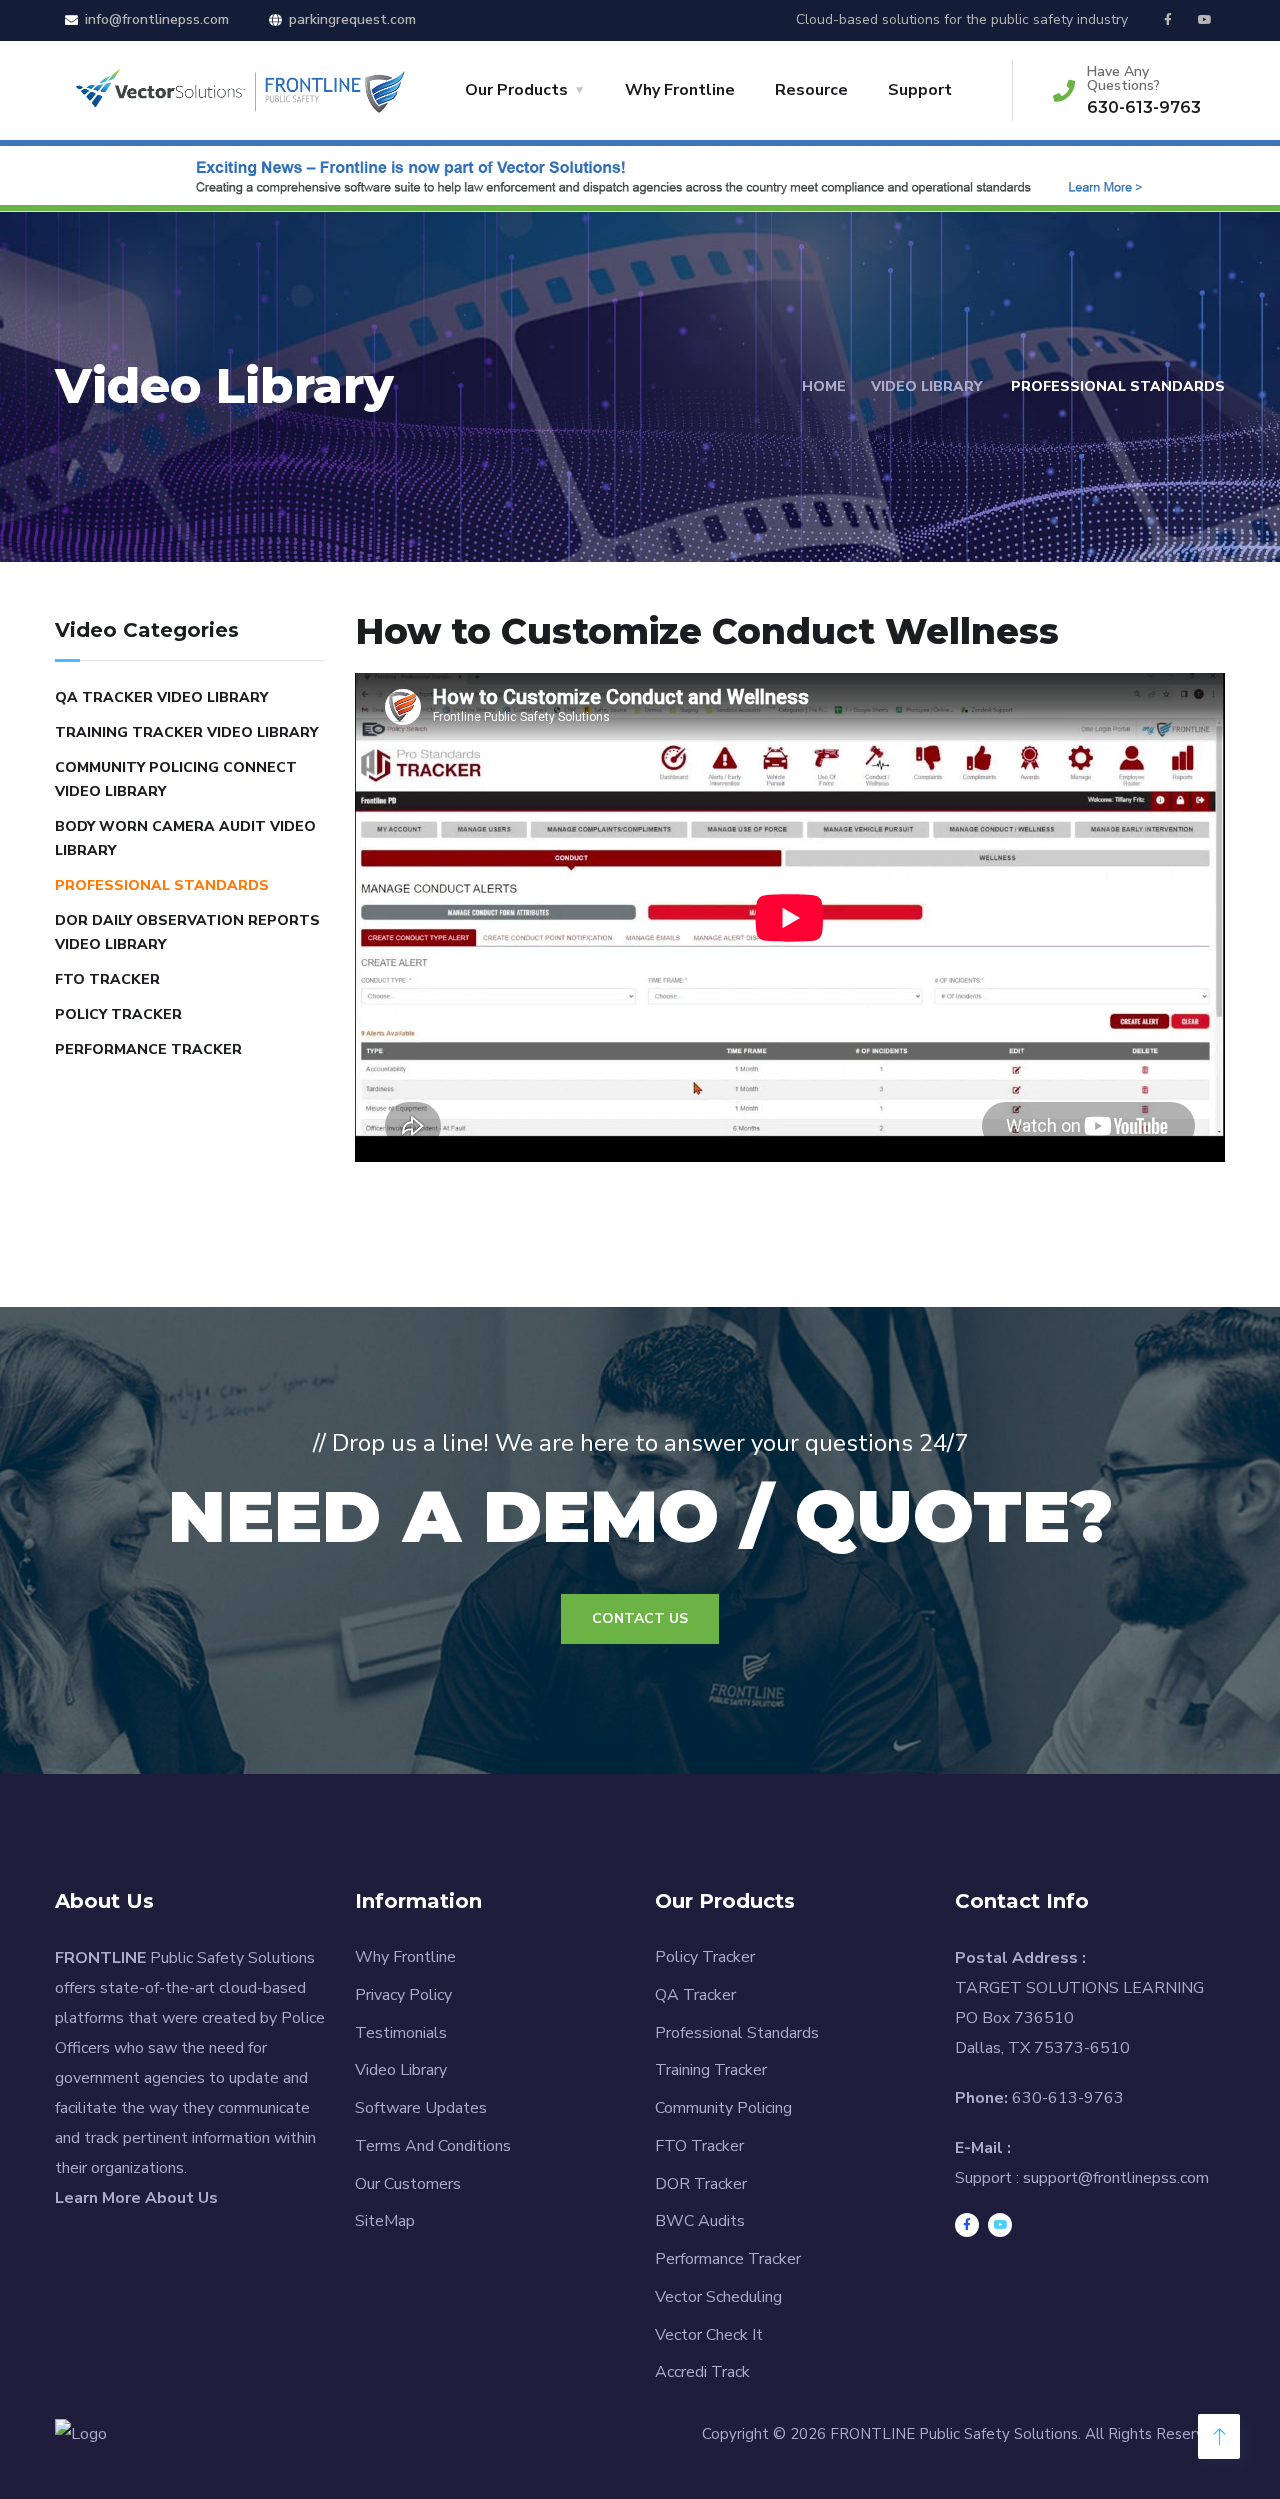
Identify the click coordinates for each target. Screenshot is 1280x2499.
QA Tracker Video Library (161, 697)
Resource (811, 90)
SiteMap (385, 2221)
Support (920, 90)
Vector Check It (709, 2335)
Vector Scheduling (718, 2297)
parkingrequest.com (352, 19)
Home (824, 386)
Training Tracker (711, 2070)
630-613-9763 (1144, 107)
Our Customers (408, 2184)
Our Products (516, 90)
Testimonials (401, 2033)
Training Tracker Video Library (186, 732)
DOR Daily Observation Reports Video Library (187, 932)
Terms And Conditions (433, 2146)
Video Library (926, 386)
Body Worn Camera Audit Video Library (185, 838)
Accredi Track (702, 2372)
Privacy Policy (403, 1995)
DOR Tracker (701, 2184)
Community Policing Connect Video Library (176, 779)
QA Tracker (695, 1995)
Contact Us (640, 1618)
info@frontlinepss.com (157, 19)
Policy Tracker (118, 1014)
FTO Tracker (107, 979)
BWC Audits (700, 2221)
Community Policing (723, 2108)
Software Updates (421, 2108)
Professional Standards (162, 885)
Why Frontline (680, 90)
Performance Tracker (148, 1049)
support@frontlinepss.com (1116, 2178)
